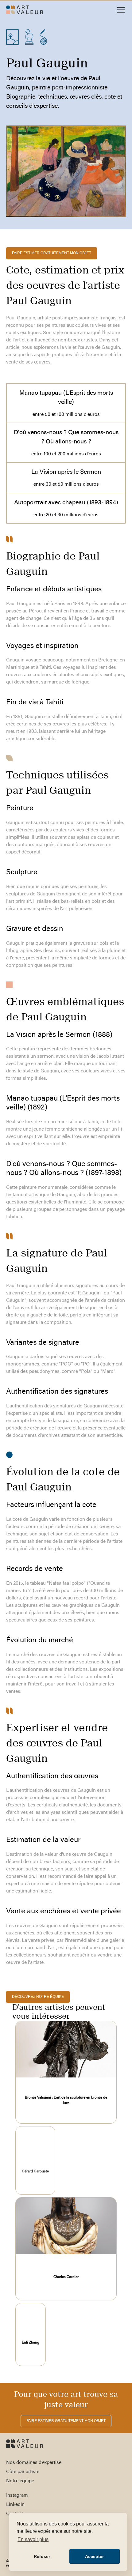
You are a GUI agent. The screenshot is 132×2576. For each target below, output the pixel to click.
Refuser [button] (42, 2556)
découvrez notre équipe (38, 1997)
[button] (120, 10)
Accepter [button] (94, 2556)
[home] (25, 10)
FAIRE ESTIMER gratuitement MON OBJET (52, 253)
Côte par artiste (23, 2472)
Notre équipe (20, 2481)
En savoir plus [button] (33, 2539)
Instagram (17, 2495)
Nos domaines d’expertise (34, 2463)
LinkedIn (15, 2505)
